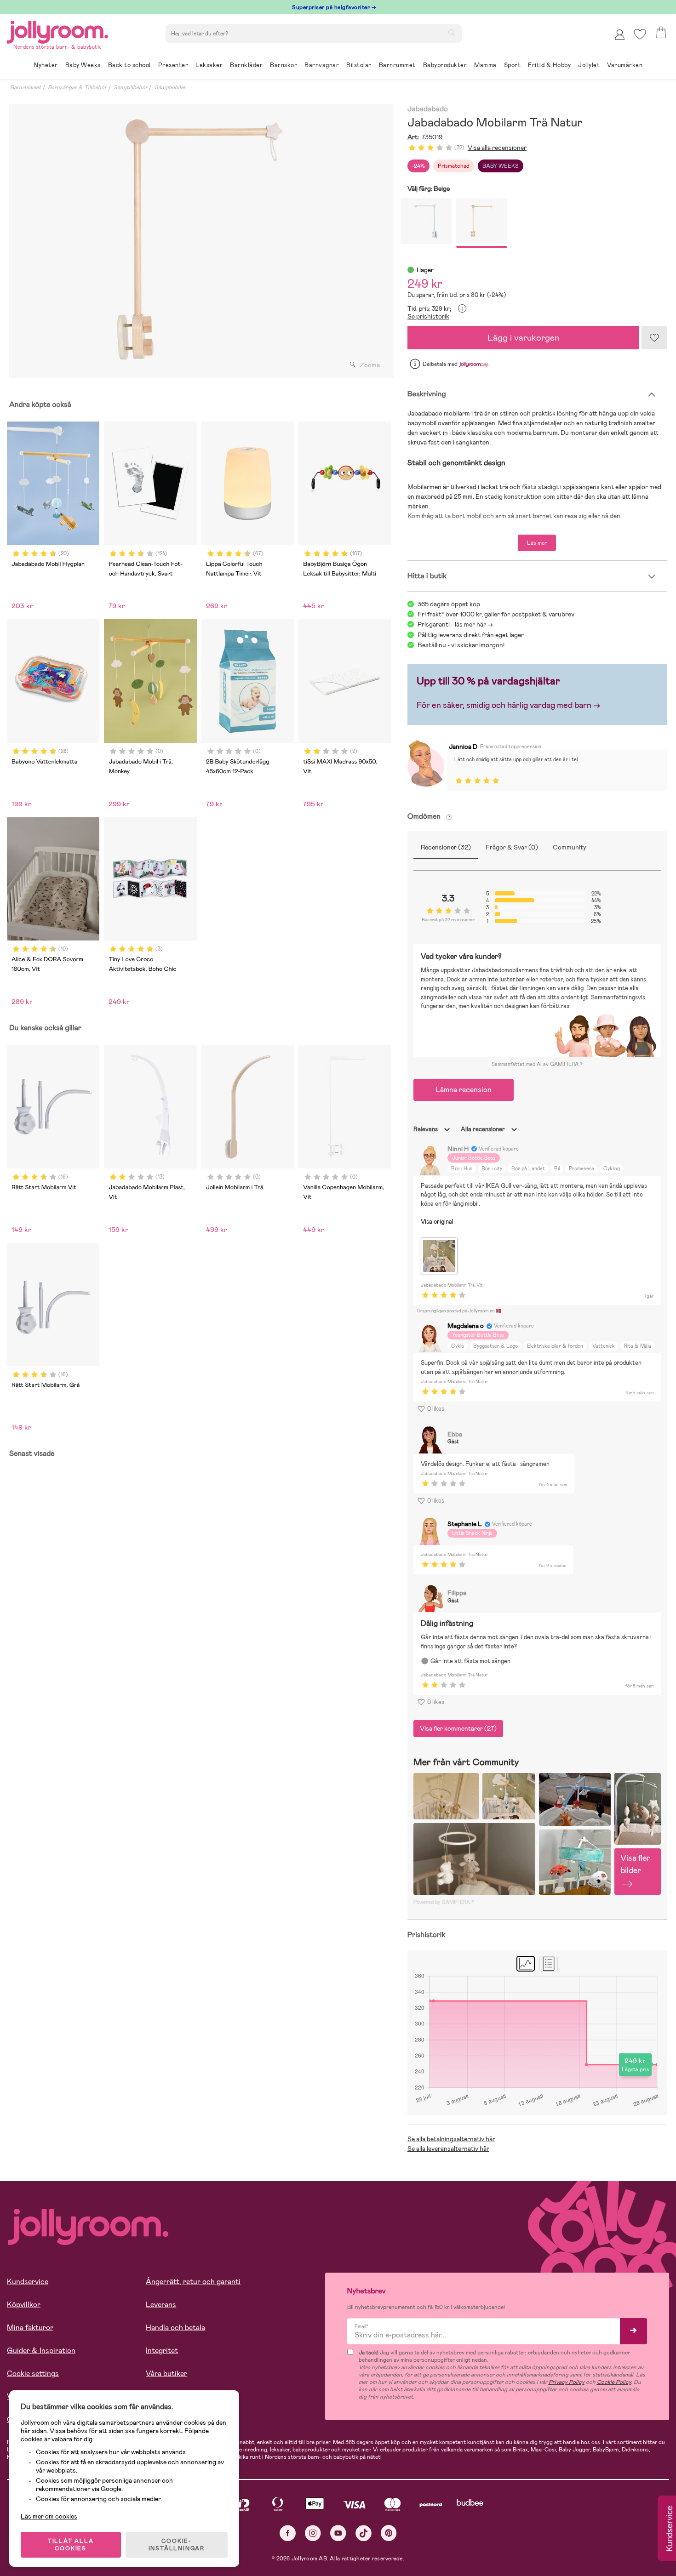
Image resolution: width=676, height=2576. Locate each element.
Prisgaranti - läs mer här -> (455, 624)
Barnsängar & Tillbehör (77, 87)
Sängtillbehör (131, 87)
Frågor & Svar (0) (512, 847)
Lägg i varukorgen (523, 338)
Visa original (437, 1222)
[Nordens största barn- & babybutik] (57, 31)
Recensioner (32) (446, 847)
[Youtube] (338, 2533)
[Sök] (452, 33)
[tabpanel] (199, 241)
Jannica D (463, 747)
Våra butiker (166, 2374)
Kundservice (28, 2282)
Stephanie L (465, 1524)
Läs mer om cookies (49, 2516)
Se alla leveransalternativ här (448, 2149)
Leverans (161, 2305)
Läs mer (537, 543)
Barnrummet (26, 87)
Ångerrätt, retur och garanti (193, 2282)
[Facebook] (288, 2533)
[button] (640, 34)
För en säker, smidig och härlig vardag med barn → (509, 705)
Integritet (162, 2351)
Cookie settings (33, 2374)
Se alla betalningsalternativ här (451, 2139)
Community (570, 847)
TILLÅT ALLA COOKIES (71, 2545)
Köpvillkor (24, 2305)
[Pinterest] (389, 2533)
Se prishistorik (428, 316)
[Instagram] (313, 2533)
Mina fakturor (30, 2328)
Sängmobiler (170, 87)
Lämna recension (464, 1090)
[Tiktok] (364, 2533)
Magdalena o (466, 1326)
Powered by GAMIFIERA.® (444, 1902)
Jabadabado (428, 109)
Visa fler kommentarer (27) (458, 1728)
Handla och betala (175, 2328)
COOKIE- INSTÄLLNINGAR (177, 2545)
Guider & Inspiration (41, 2351)
